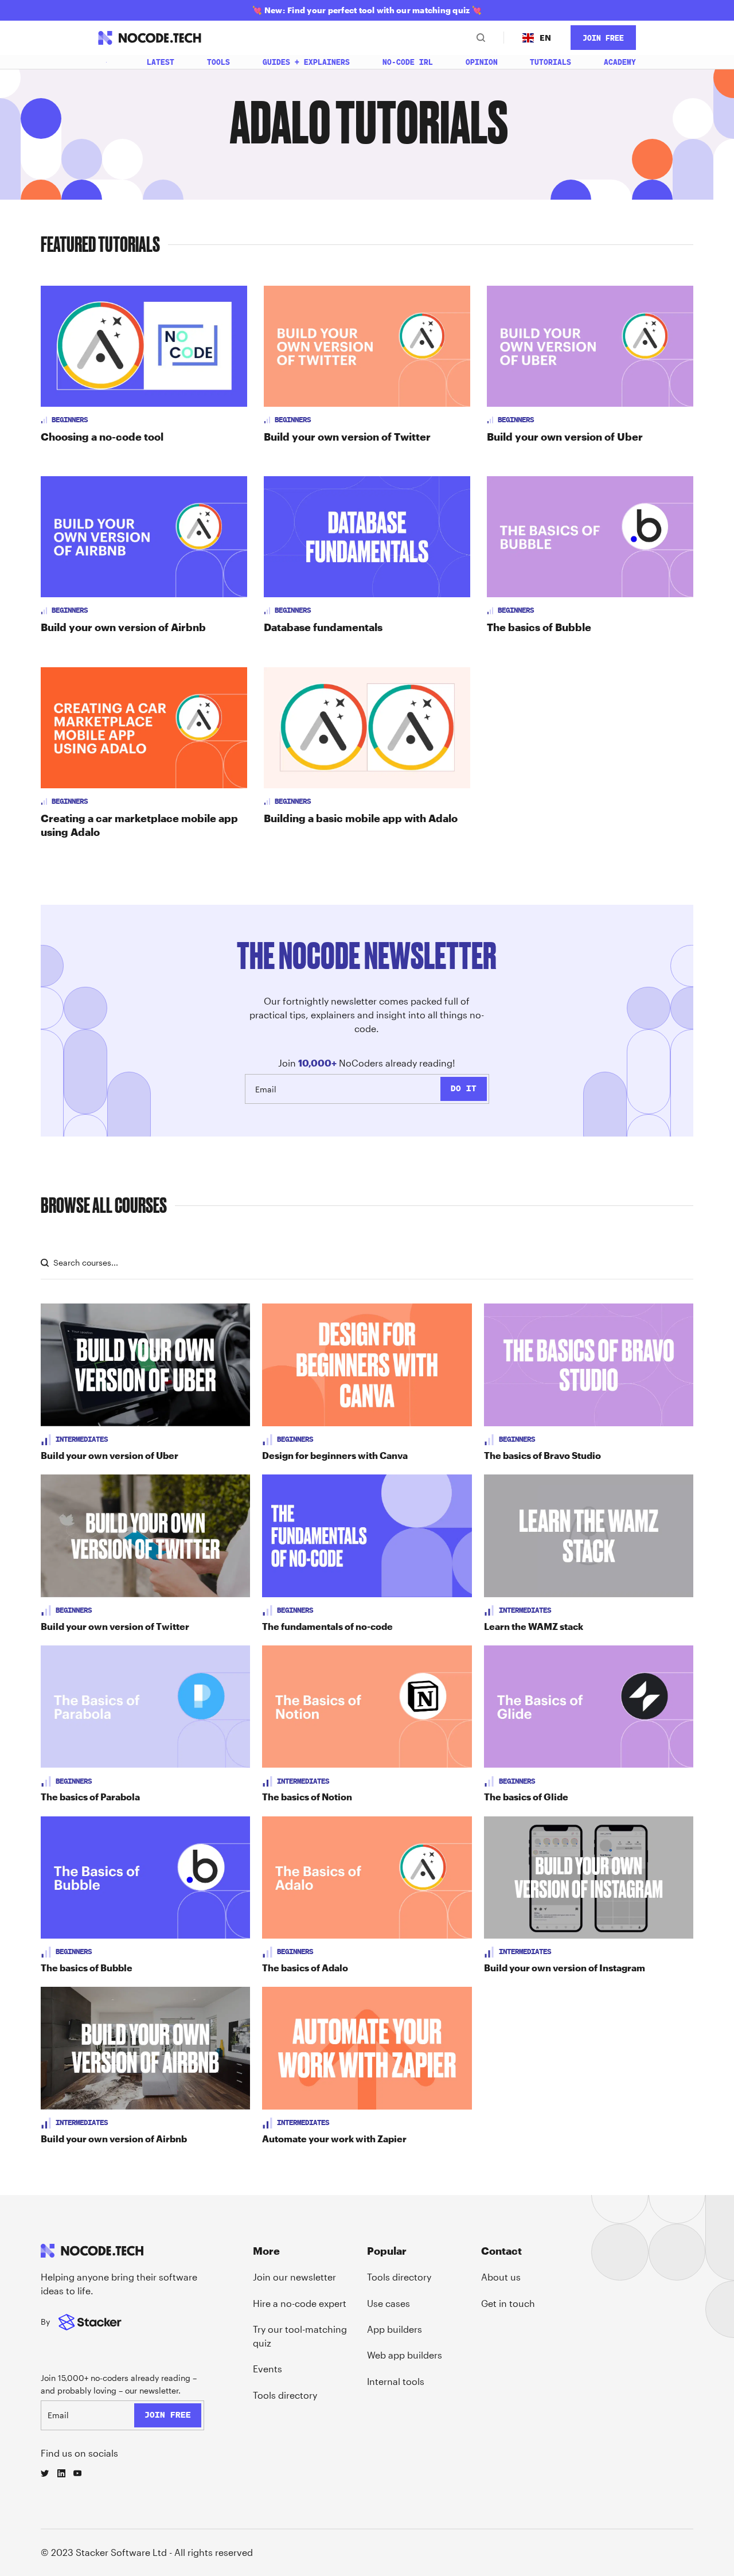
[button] (537, 38)
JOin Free (603, 38)
